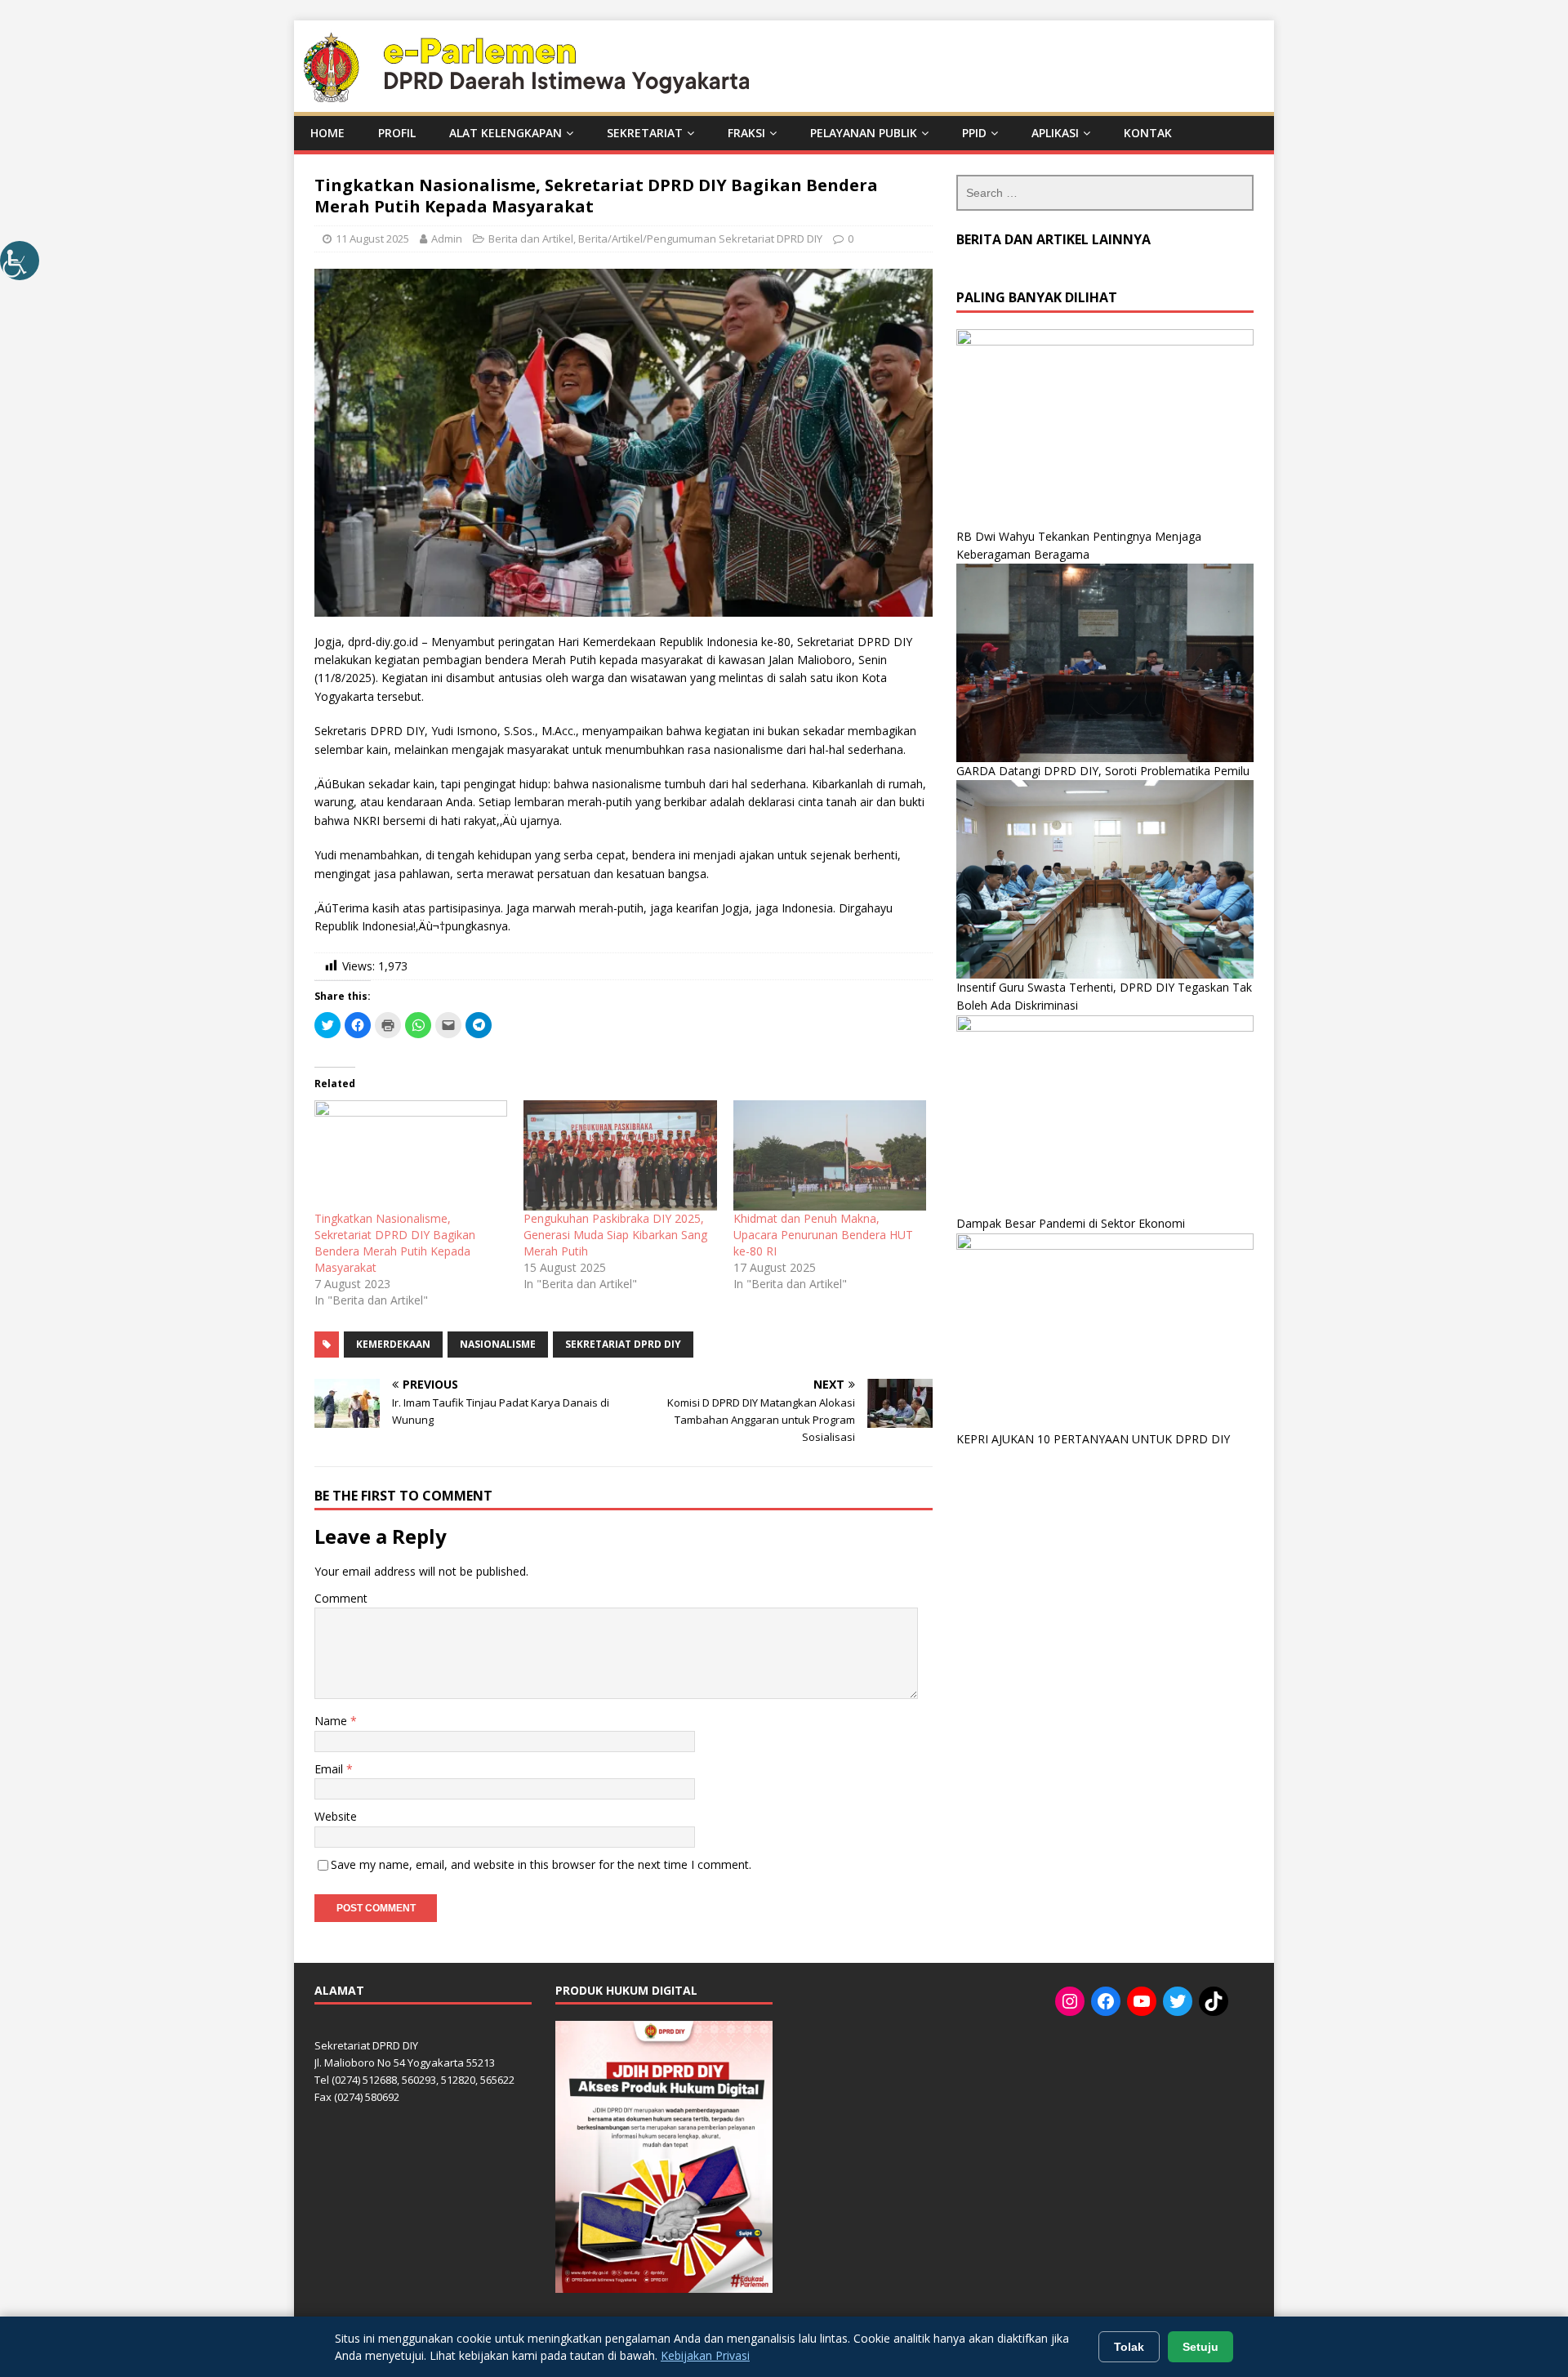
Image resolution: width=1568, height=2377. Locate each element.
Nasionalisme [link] (498, 1344)
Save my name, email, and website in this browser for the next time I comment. (541, 1864)
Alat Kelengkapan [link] (506, 133)
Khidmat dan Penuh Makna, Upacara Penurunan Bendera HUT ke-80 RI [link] (823, 1235)
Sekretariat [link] (645, 133)
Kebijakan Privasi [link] (705, 2355)
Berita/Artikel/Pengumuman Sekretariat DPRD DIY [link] (700, 239)
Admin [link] (447, 239)
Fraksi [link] (746, 133)
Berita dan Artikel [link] (531, 239)
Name (332, 1721)
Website (336, 1816)
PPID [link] (974, 133)
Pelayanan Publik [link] (864, 133)
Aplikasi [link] (1055, 133)
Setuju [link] (1200, 2347)
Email (330, 1769)
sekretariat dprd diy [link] (623, 1344)
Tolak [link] (1129, 2347)
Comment (341, 1598)
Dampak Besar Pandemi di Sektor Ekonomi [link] (1071, 1223)
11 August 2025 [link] (372, 239)
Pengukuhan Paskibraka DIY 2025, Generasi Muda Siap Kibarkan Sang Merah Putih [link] (615, 1235)
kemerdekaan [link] (393, 1344)
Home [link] (327, 133)
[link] (20, 261)
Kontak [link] (1148, 133)
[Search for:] (1105, 193)
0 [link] (851, 239)
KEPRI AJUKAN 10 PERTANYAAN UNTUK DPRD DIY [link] (1093, 1439)
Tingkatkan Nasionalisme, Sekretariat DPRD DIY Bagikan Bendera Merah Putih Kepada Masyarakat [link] (395, 1243)
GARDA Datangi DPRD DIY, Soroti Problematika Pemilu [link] (1103, 771)
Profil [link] (397, 133)
